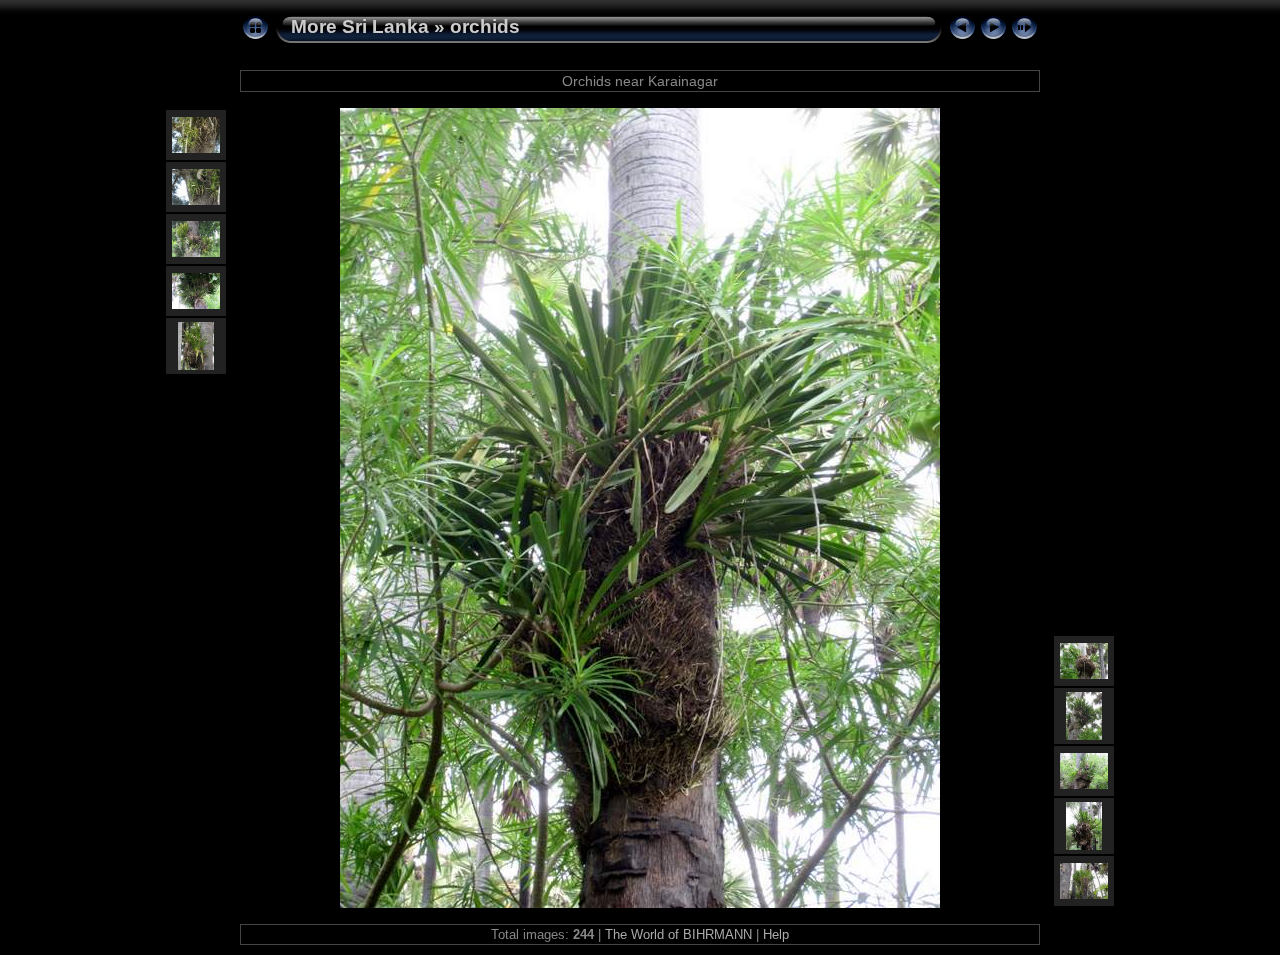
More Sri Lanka (360, 26)
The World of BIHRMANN (678, 934)
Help (776, 934)
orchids (485, 26)
